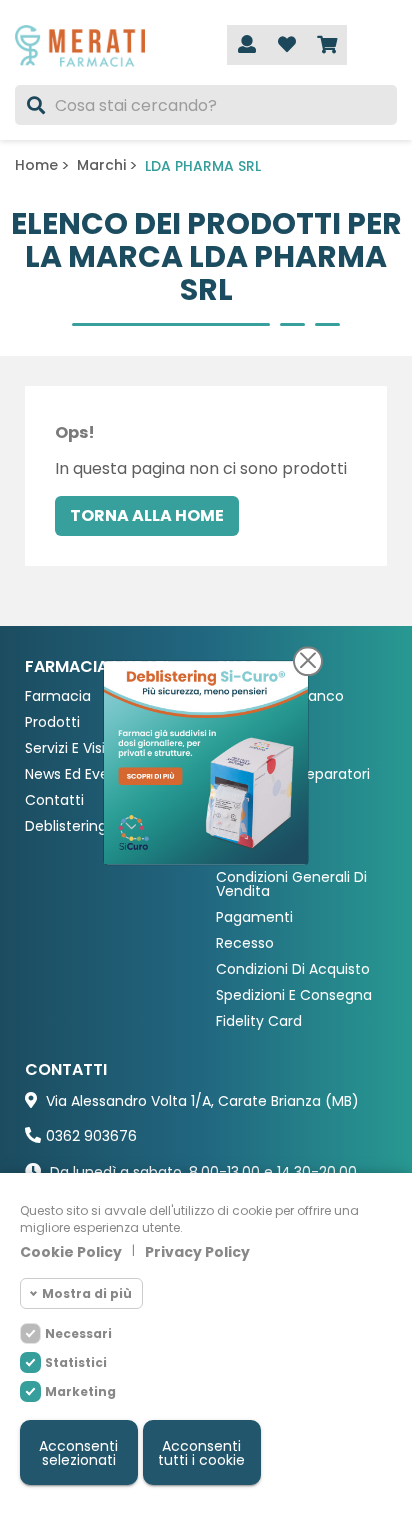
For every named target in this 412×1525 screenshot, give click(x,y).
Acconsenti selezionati (78, 1453)
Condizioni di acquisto (293, 969)
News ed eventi (76, 774)
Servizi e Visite (72, 748)
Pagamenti (254, 917)
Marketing (80, 1391)
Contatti (54, 800)
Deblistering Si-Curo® (98, 826)
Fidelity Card (259, 1021)
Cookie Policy (71, 1252)
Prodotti (52, 722)
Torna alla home (147, 515)
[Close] (308, 661)
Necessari (78, 1333)
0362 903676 (91, 1136)
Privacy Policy (197, 1252)
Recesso (245, 943)
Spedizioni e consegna (294, 995)
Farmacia (58, 696)
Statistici (76, 1362)
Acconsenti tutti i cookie (201, 1453)
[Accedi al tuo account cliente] (247, 45)
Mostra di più (87, 1293)
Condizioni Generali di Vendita (291, 884)
